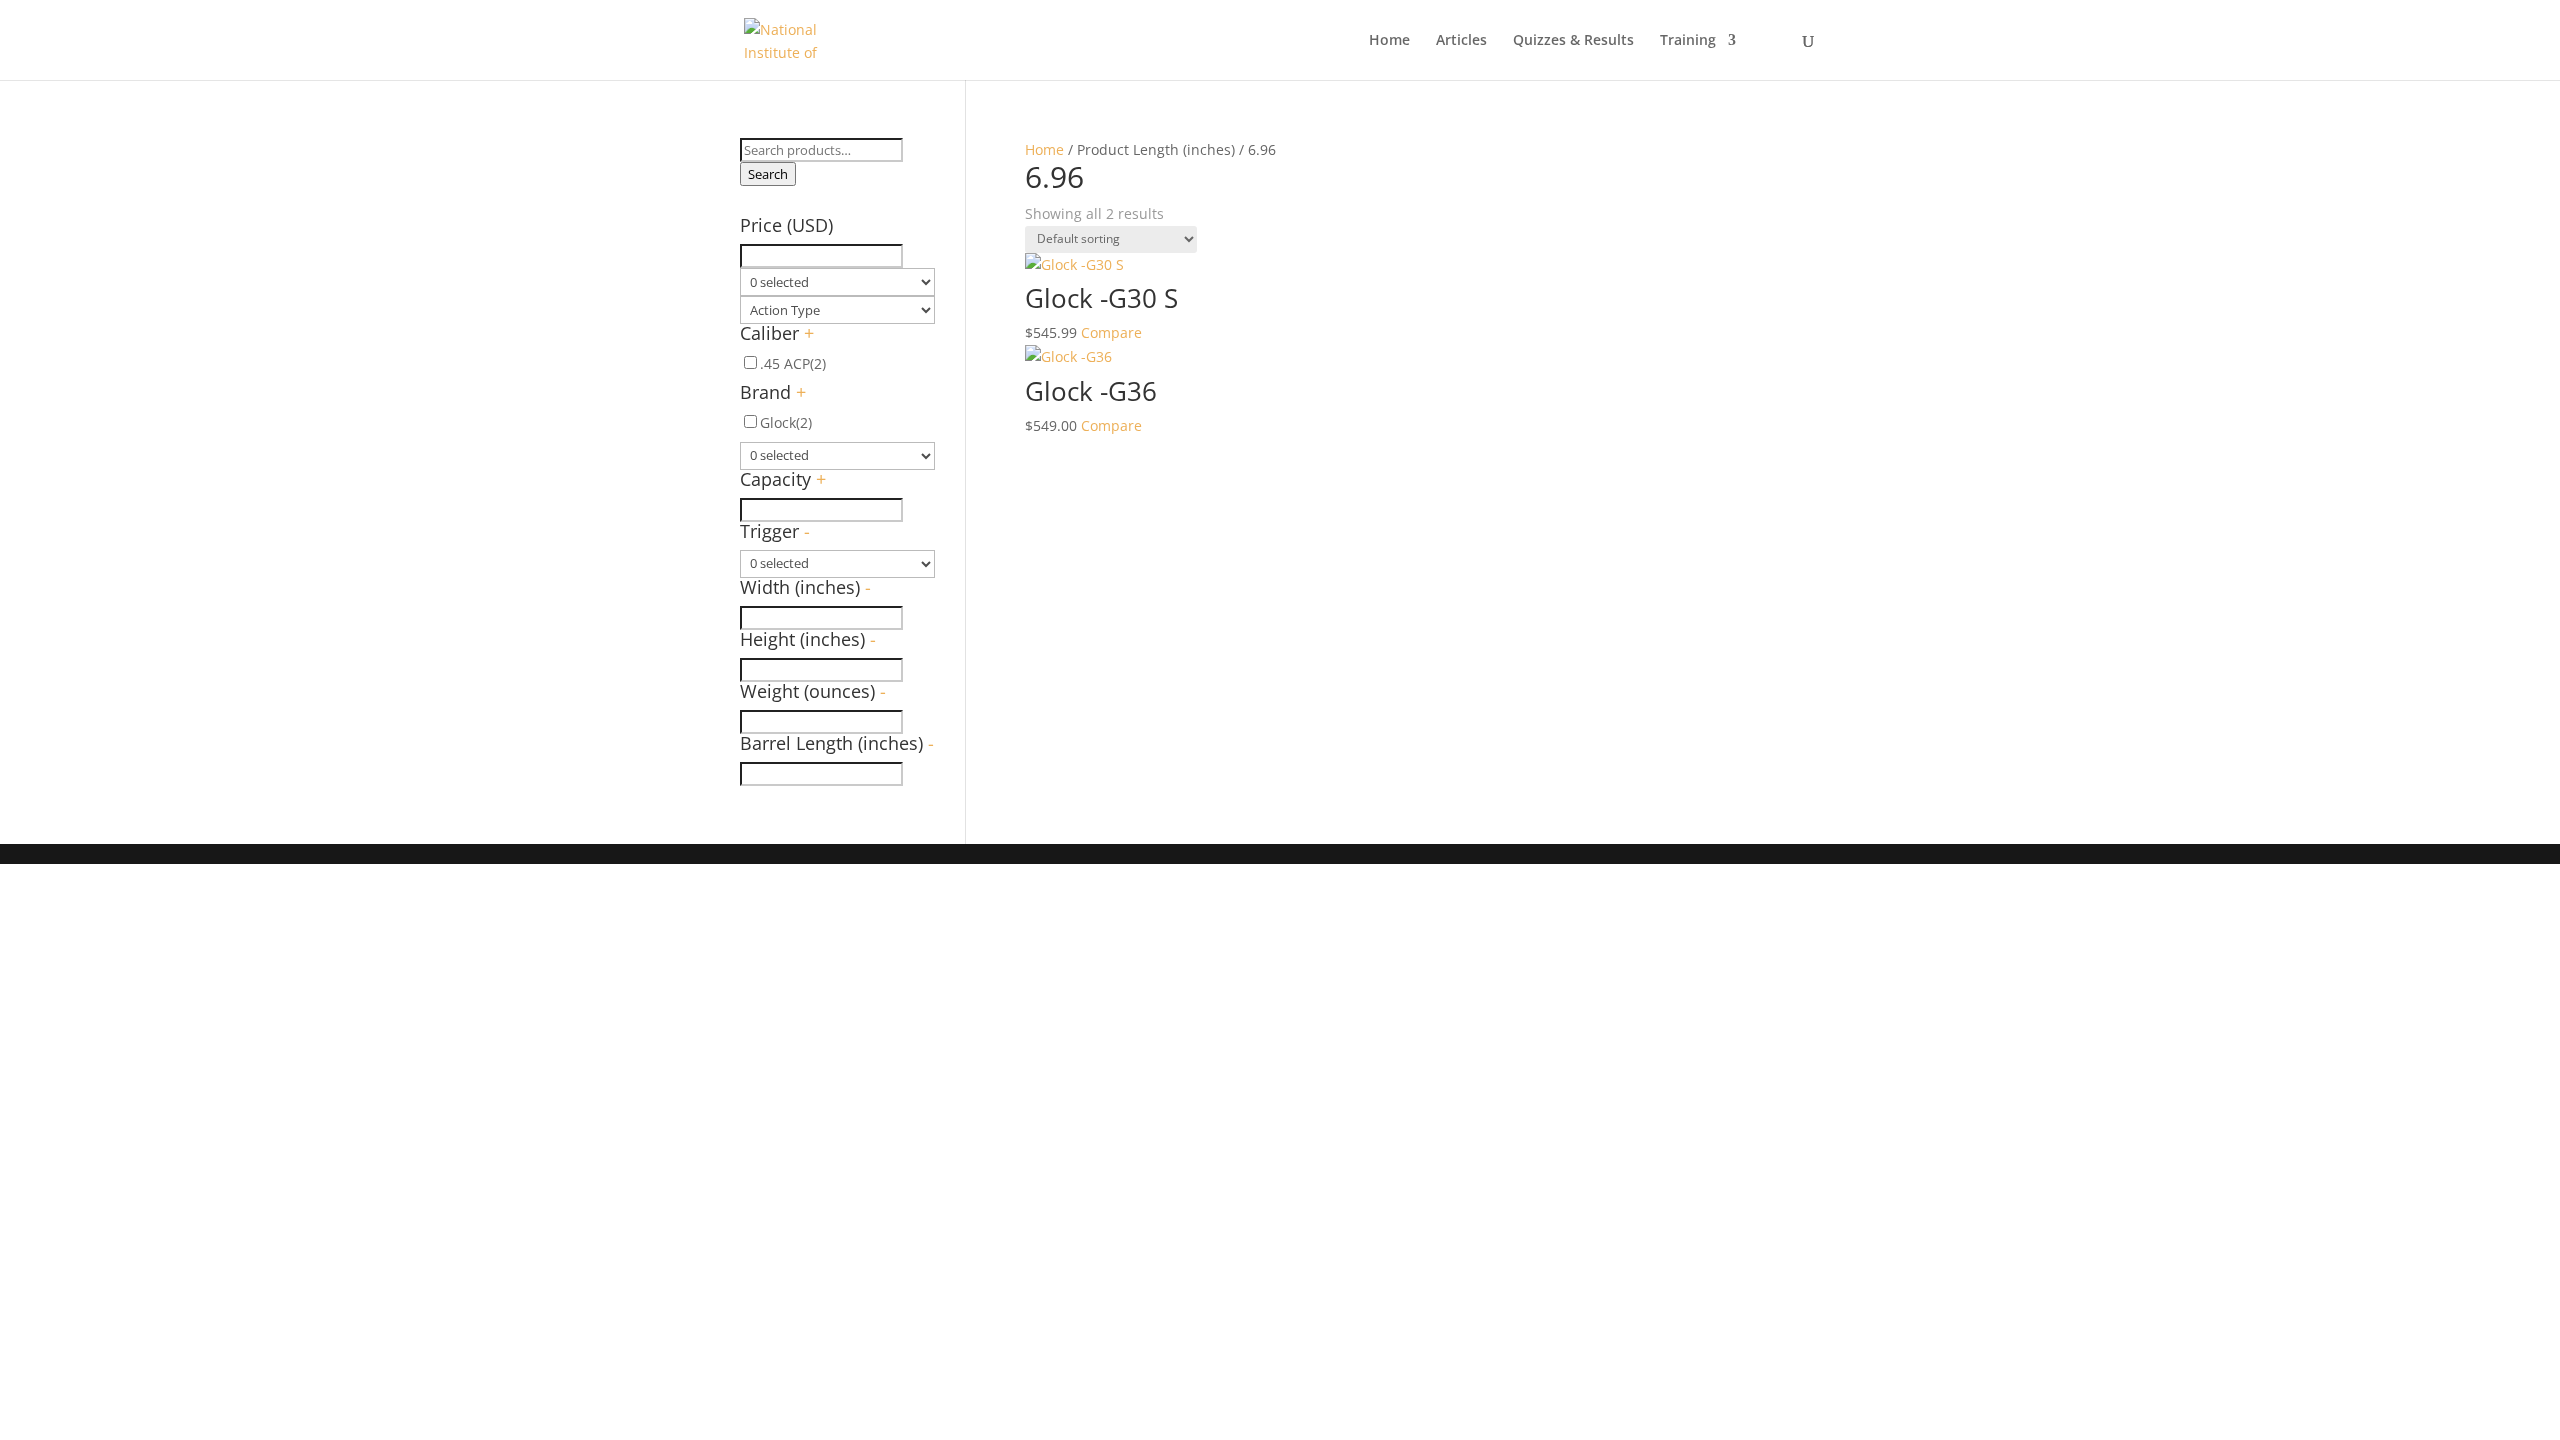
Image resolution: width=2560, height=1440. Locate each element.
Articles (1461, 41)
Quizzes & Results (1573, 41)
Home (1389, 41)
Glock (786, 422)
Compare (1111, 332)
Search (768, 174)
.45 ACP (793, 363)
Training (1688, 41)
